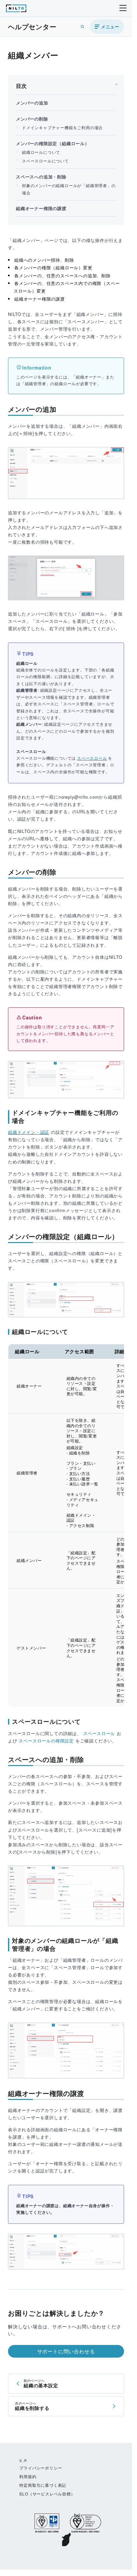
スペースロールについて (45, 161)
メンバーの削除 (32, 119)
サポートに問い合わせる (66, 2351)
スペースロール (92, 758)
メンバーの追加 (32, 103)
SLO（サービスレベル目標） (47, 2494)
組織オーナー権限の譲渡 (41, 208)
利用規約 (28, 2476)
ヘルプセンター (32, 26)
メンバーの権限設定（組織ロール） (53, 143)
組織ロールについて (41, 152)
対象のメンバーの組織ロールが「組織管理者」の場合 (69, 189)
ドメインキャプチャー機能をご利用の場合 (62, 127)
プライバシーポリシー (41, 2468)
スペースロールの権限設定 (46, 1741)
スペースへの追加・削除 (41, 177)
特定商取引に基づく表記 (43, 2485)
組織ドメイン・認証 (29, 1132)
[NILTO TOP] (16, 9)
